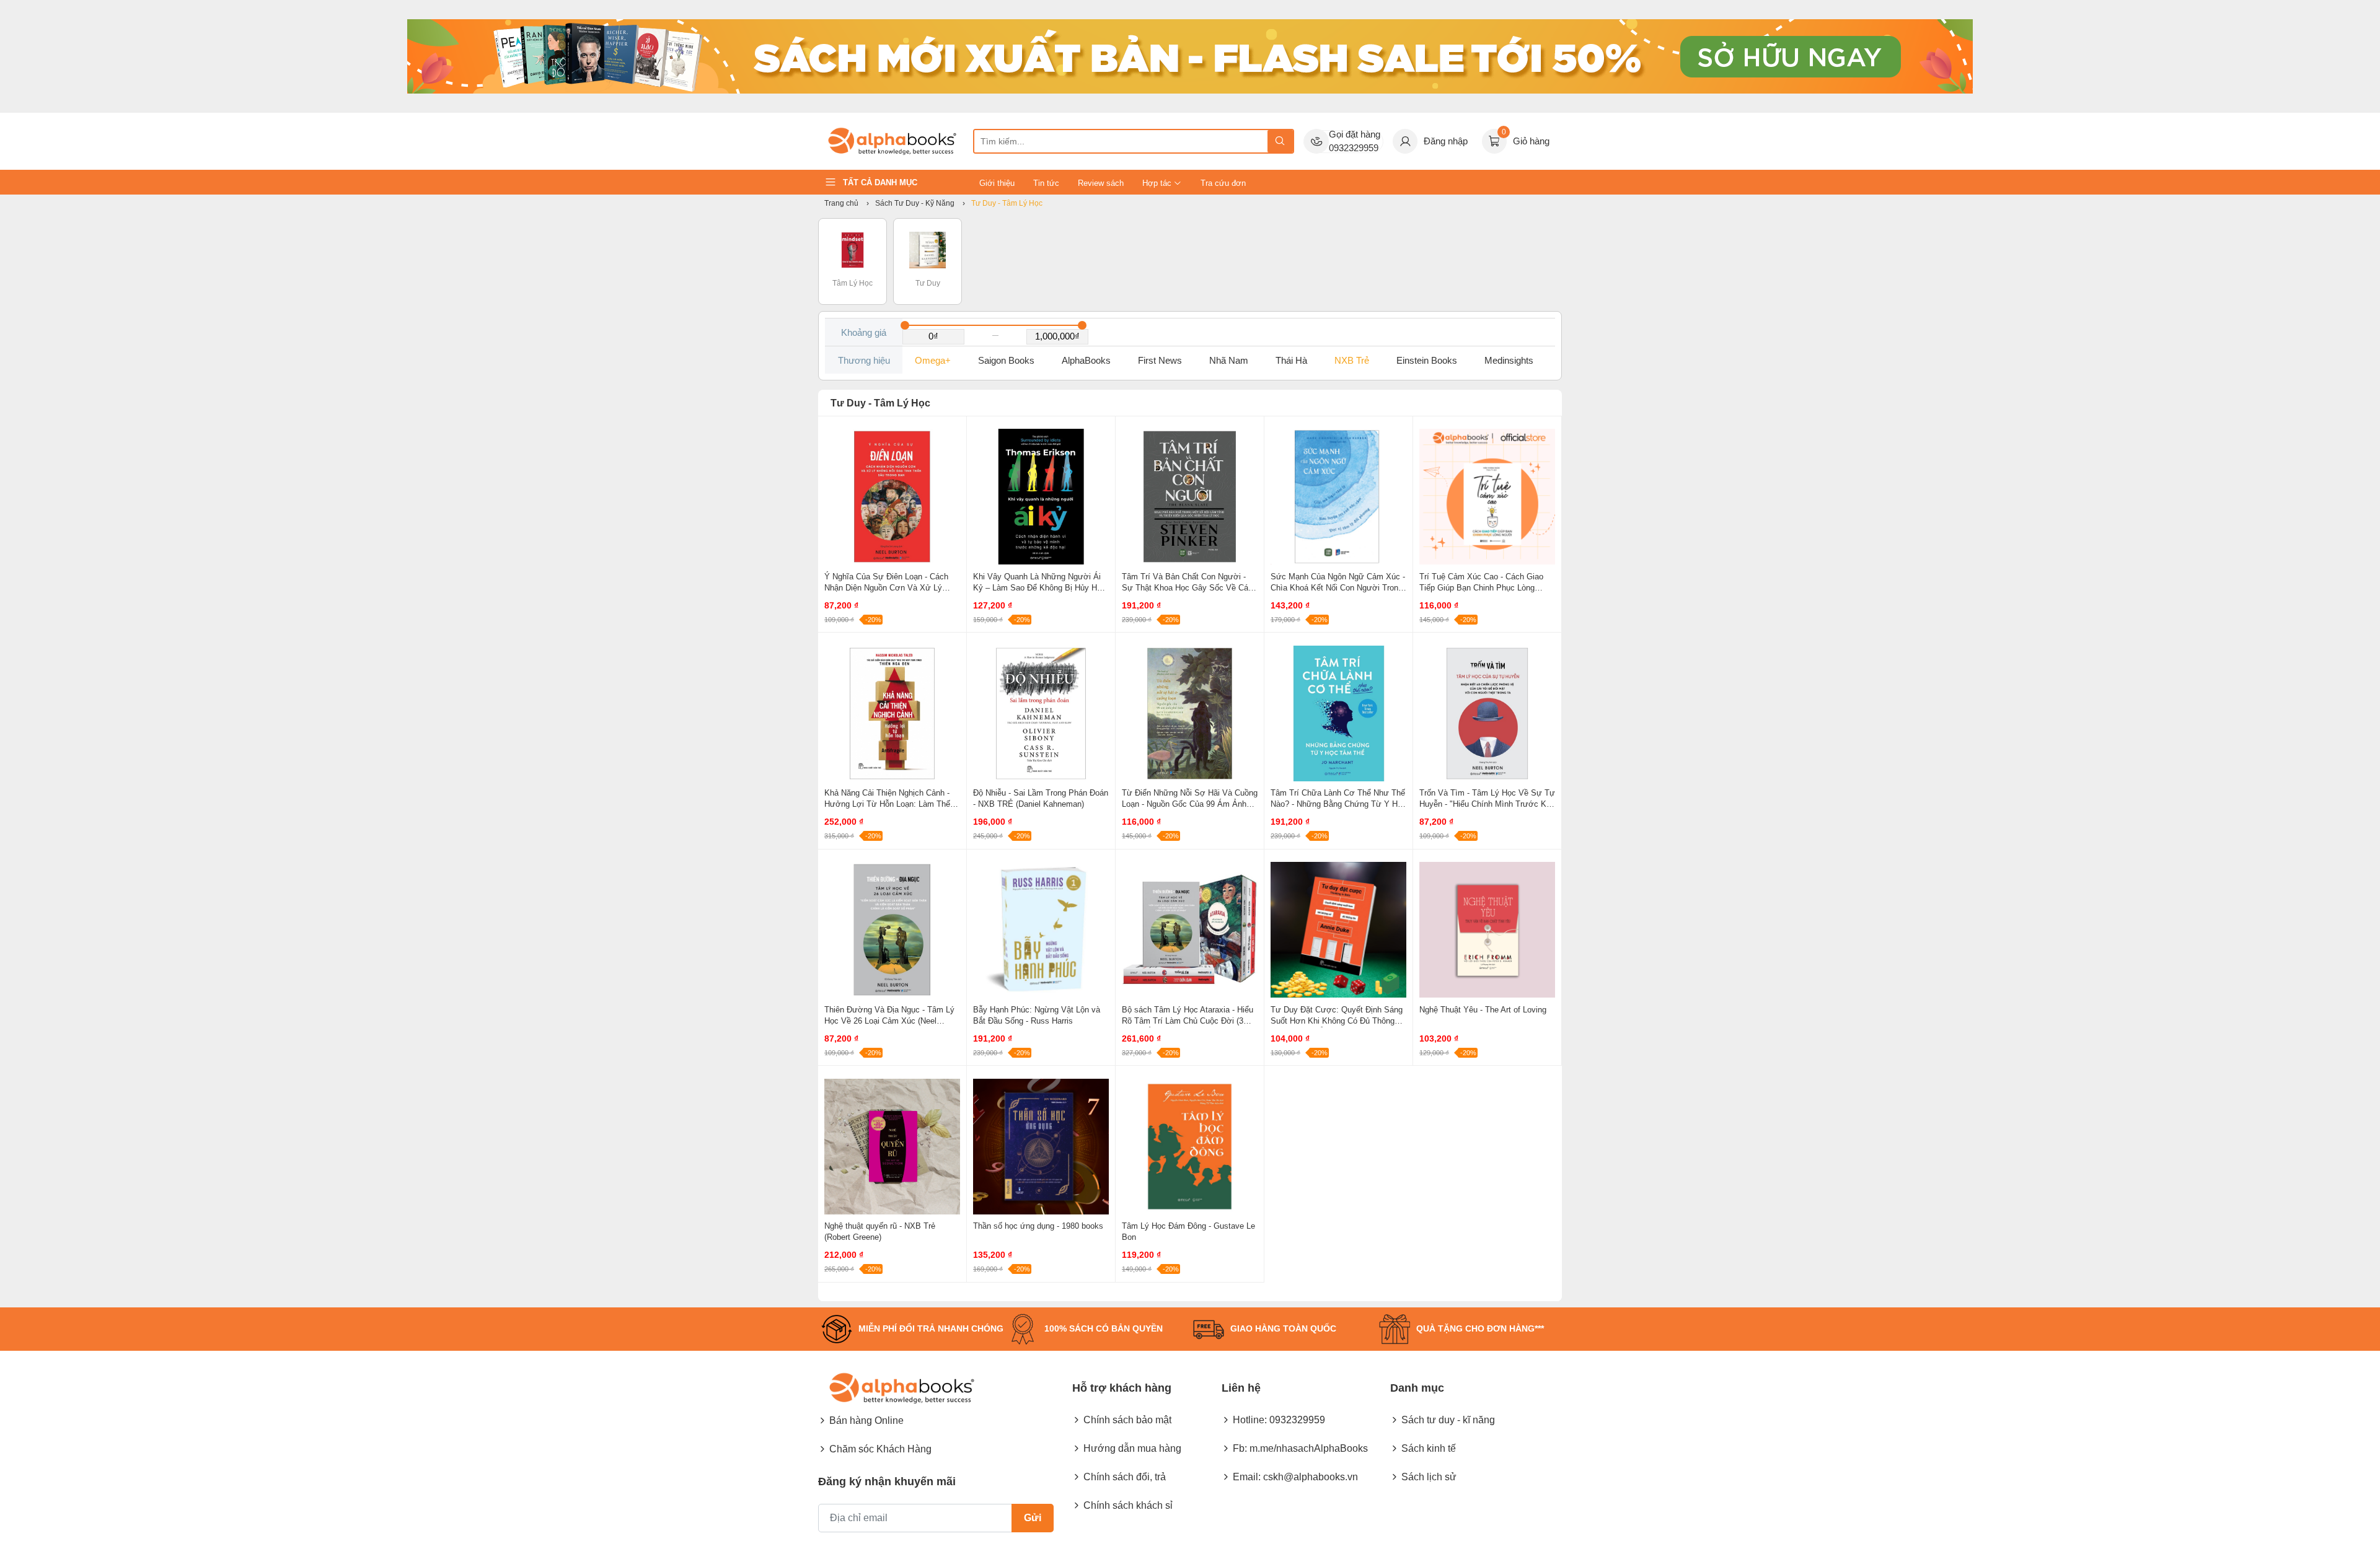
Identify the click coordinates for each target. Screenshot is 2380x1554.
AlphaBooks (1086, 360)
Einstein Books (1427, 360)
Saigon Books (1006, 360)
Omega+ (933, 360)
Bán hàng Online (866, 1420)
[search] (1280, 141)
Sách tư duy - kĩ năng (1448, 1420)
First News (1160, 360)
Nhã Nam (1229, 360)
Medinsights (1509, 360)
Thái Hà (1291, 360)
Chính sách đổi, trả (1125, 1477)
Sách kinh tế (1429, 1448)
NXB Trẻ (1352, 360)
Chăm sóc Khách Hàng (880, 1449)
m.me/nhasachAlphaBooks (1309, 1448)
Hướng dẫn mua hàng (1132, 1448)
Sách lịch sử (1429, 1477)
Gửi (1033, 1518)
